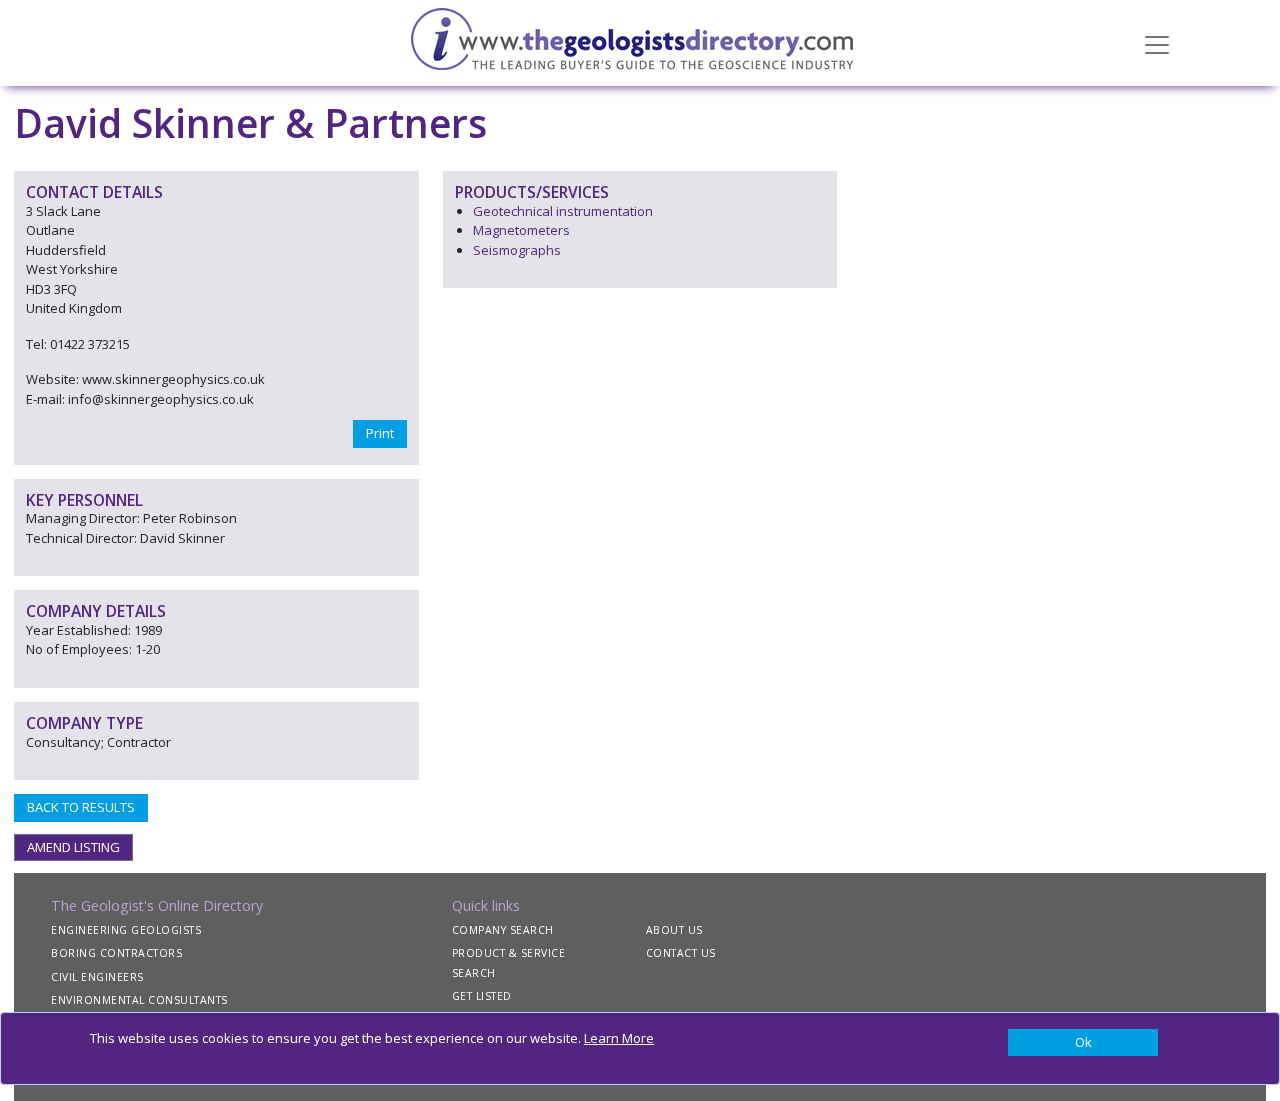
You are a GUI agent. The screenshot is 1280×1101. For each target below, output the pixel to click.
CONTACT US (681, 953)
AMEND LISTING (73, 847)
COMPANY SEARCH (503, 930)
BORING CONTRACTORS (116, 953)
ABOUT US (674, 930)
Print (380, 433)
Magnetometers (521, 230)
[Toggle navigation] (1157, 43)
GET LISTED (482, 996)
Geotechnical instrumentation (563, 211)
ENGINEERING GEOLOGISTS (126, 930)
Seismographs (517, 250)
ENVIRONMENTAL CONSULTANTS (139, 1000)
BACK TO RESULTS (81, 807)
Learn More (619, 1038)
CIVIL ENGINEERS (97, 977)
